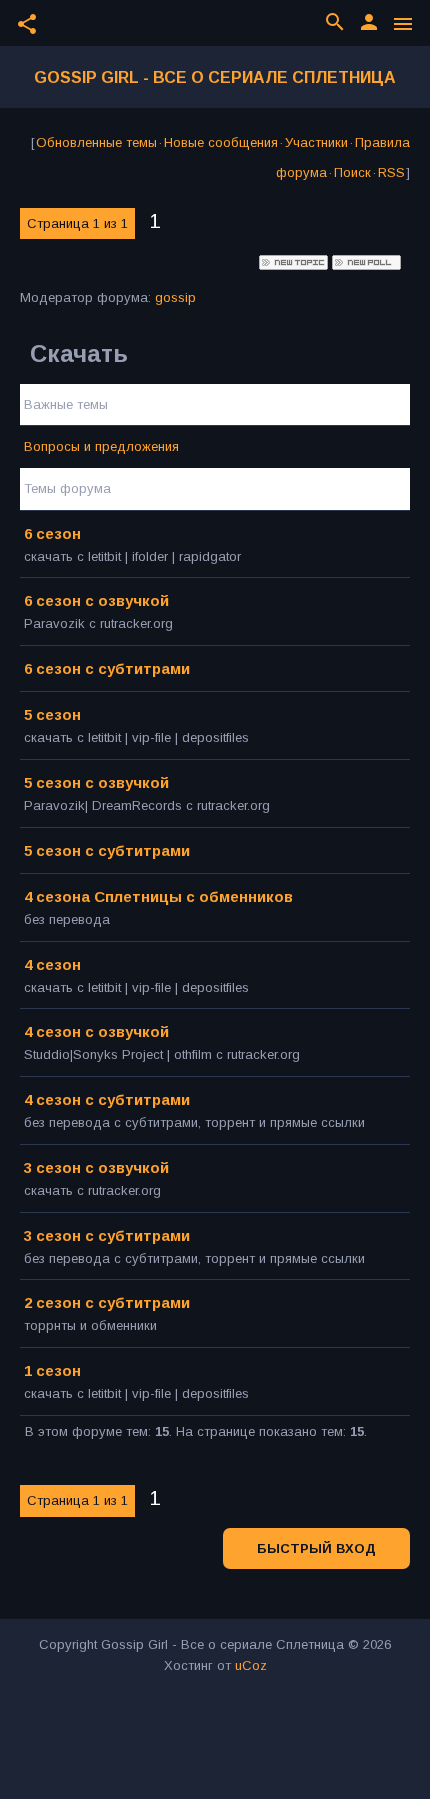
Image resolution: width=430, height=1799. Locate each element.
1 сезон (52, 1370)
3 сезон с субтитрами (107, 1235)
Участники (316, 142)
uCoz (251, 1665)
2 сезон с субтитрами (107, 1302)
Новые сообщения (221, 142)
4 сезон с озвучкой (96, 1031)
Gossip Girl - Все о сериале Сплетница (215, 77)
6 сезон (52, 533)
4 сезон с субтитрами (107, 1099)
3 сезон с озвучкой (96, 1167)
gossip (175, 297)
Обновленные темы (96, 142)
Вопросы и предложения (101, 446)
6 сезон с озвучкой (96, 600)
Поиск (352, 172)
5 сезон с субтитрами (107, 850)
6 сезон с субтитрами (107, 668)
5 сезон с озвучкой (96, 782)
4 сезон (52, 964)
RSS (391, 172)
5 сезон (52, 714)
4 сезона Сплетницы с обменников (158, 896)
